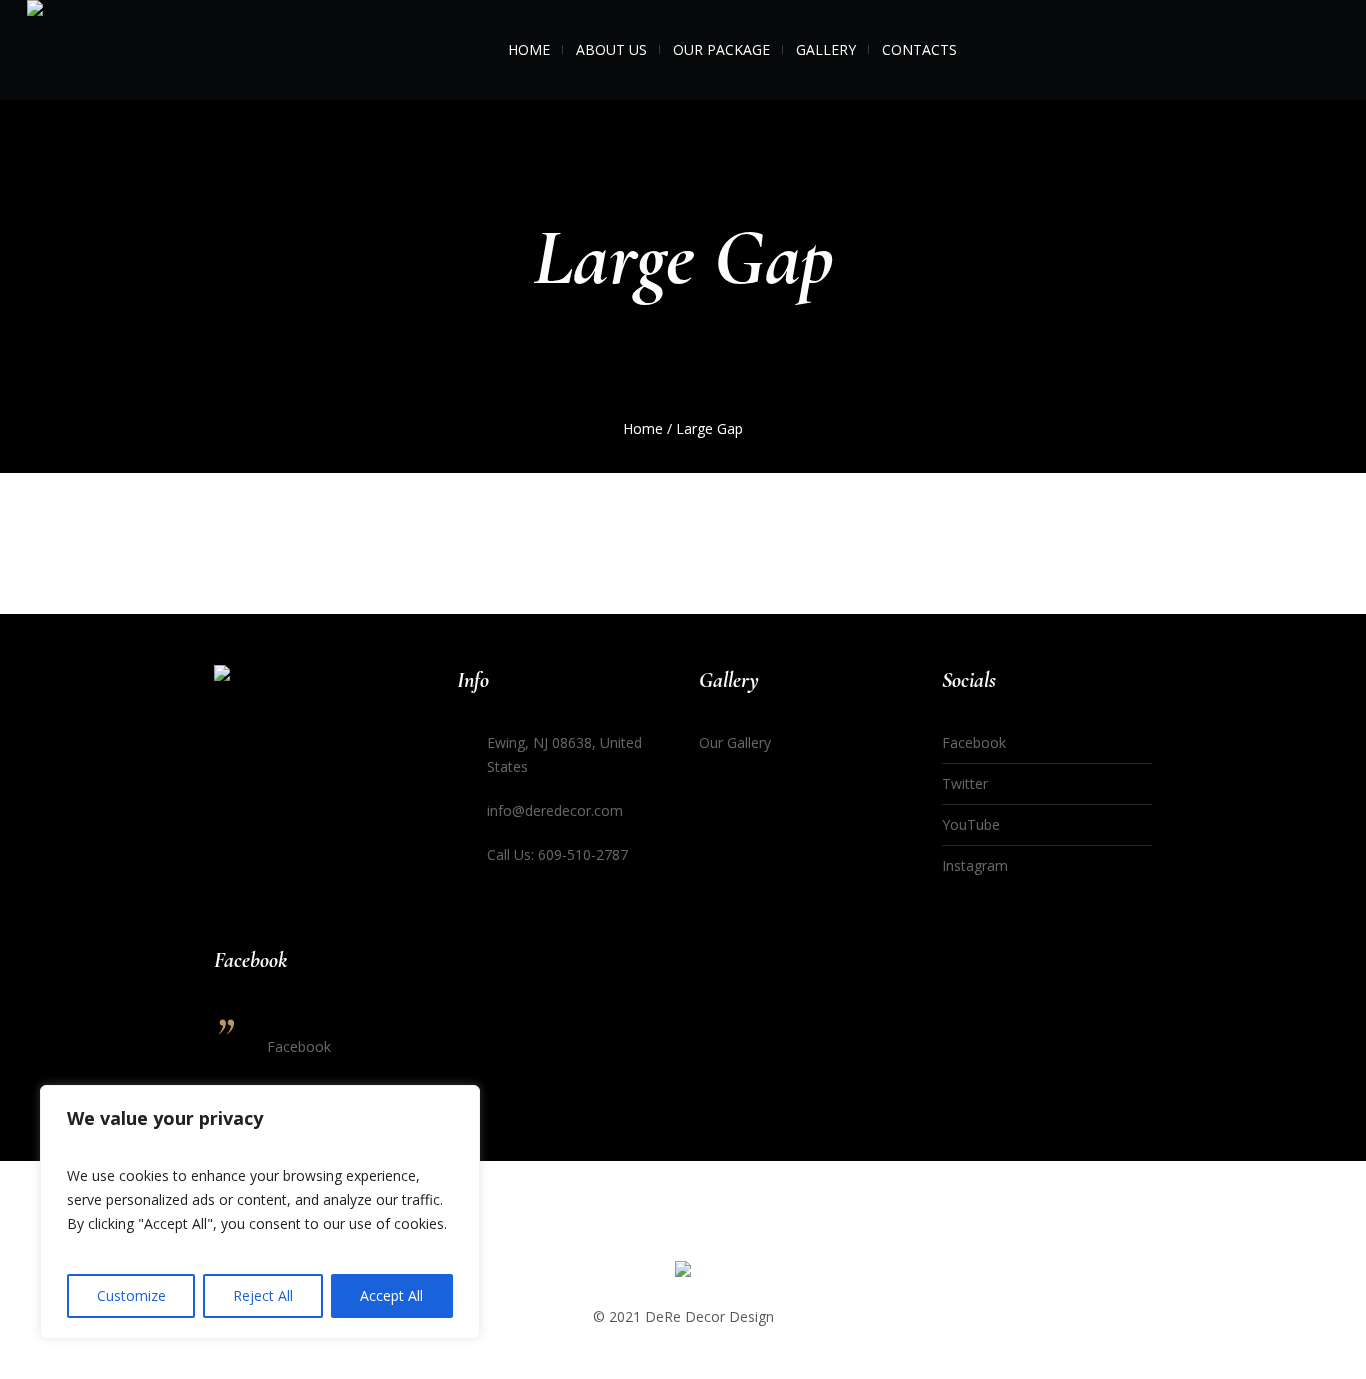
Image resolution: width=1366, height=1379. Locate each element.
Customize (131, 1295)
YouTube (971, 824)
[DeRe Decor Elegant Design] (683, 1272)
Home (643, 428)
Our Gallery (735, 742)
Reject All (263, 1295)
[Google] (1273, 53)
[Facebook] (1247, 53)
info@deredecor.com (555, 810)
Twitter (965, 783)
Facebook (974, 742)
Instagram (975, 865)
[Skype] (1325, 53)
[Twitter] (1299, 53)
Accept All (391, 1295)
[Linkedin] (1221, 53)
